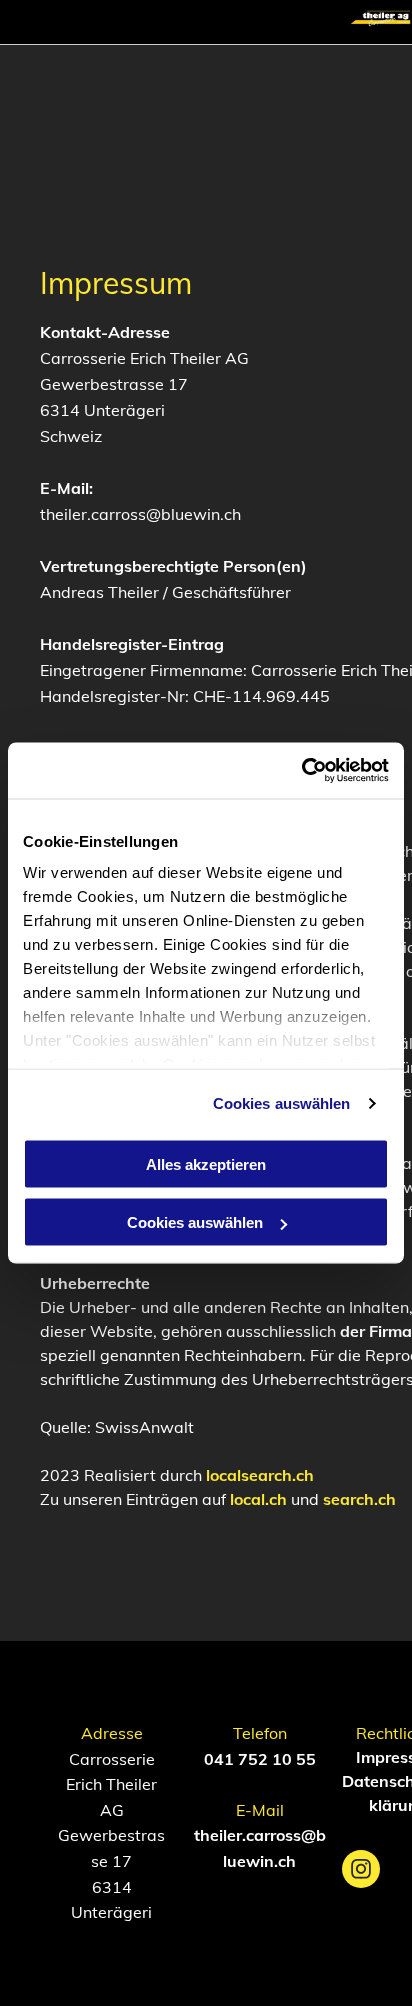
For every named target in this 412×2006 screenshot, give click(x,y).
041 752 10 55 (260, 1759)
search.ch (359, 1499)
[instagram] (361, 1871)
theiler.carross (247, 1835)
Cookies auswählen (282, 1103)
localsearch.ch (260, 1475)
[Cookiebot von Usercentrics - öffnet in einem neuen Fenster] (301, 771)
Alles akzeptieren (206, 1163)
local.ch (258, 1499)
